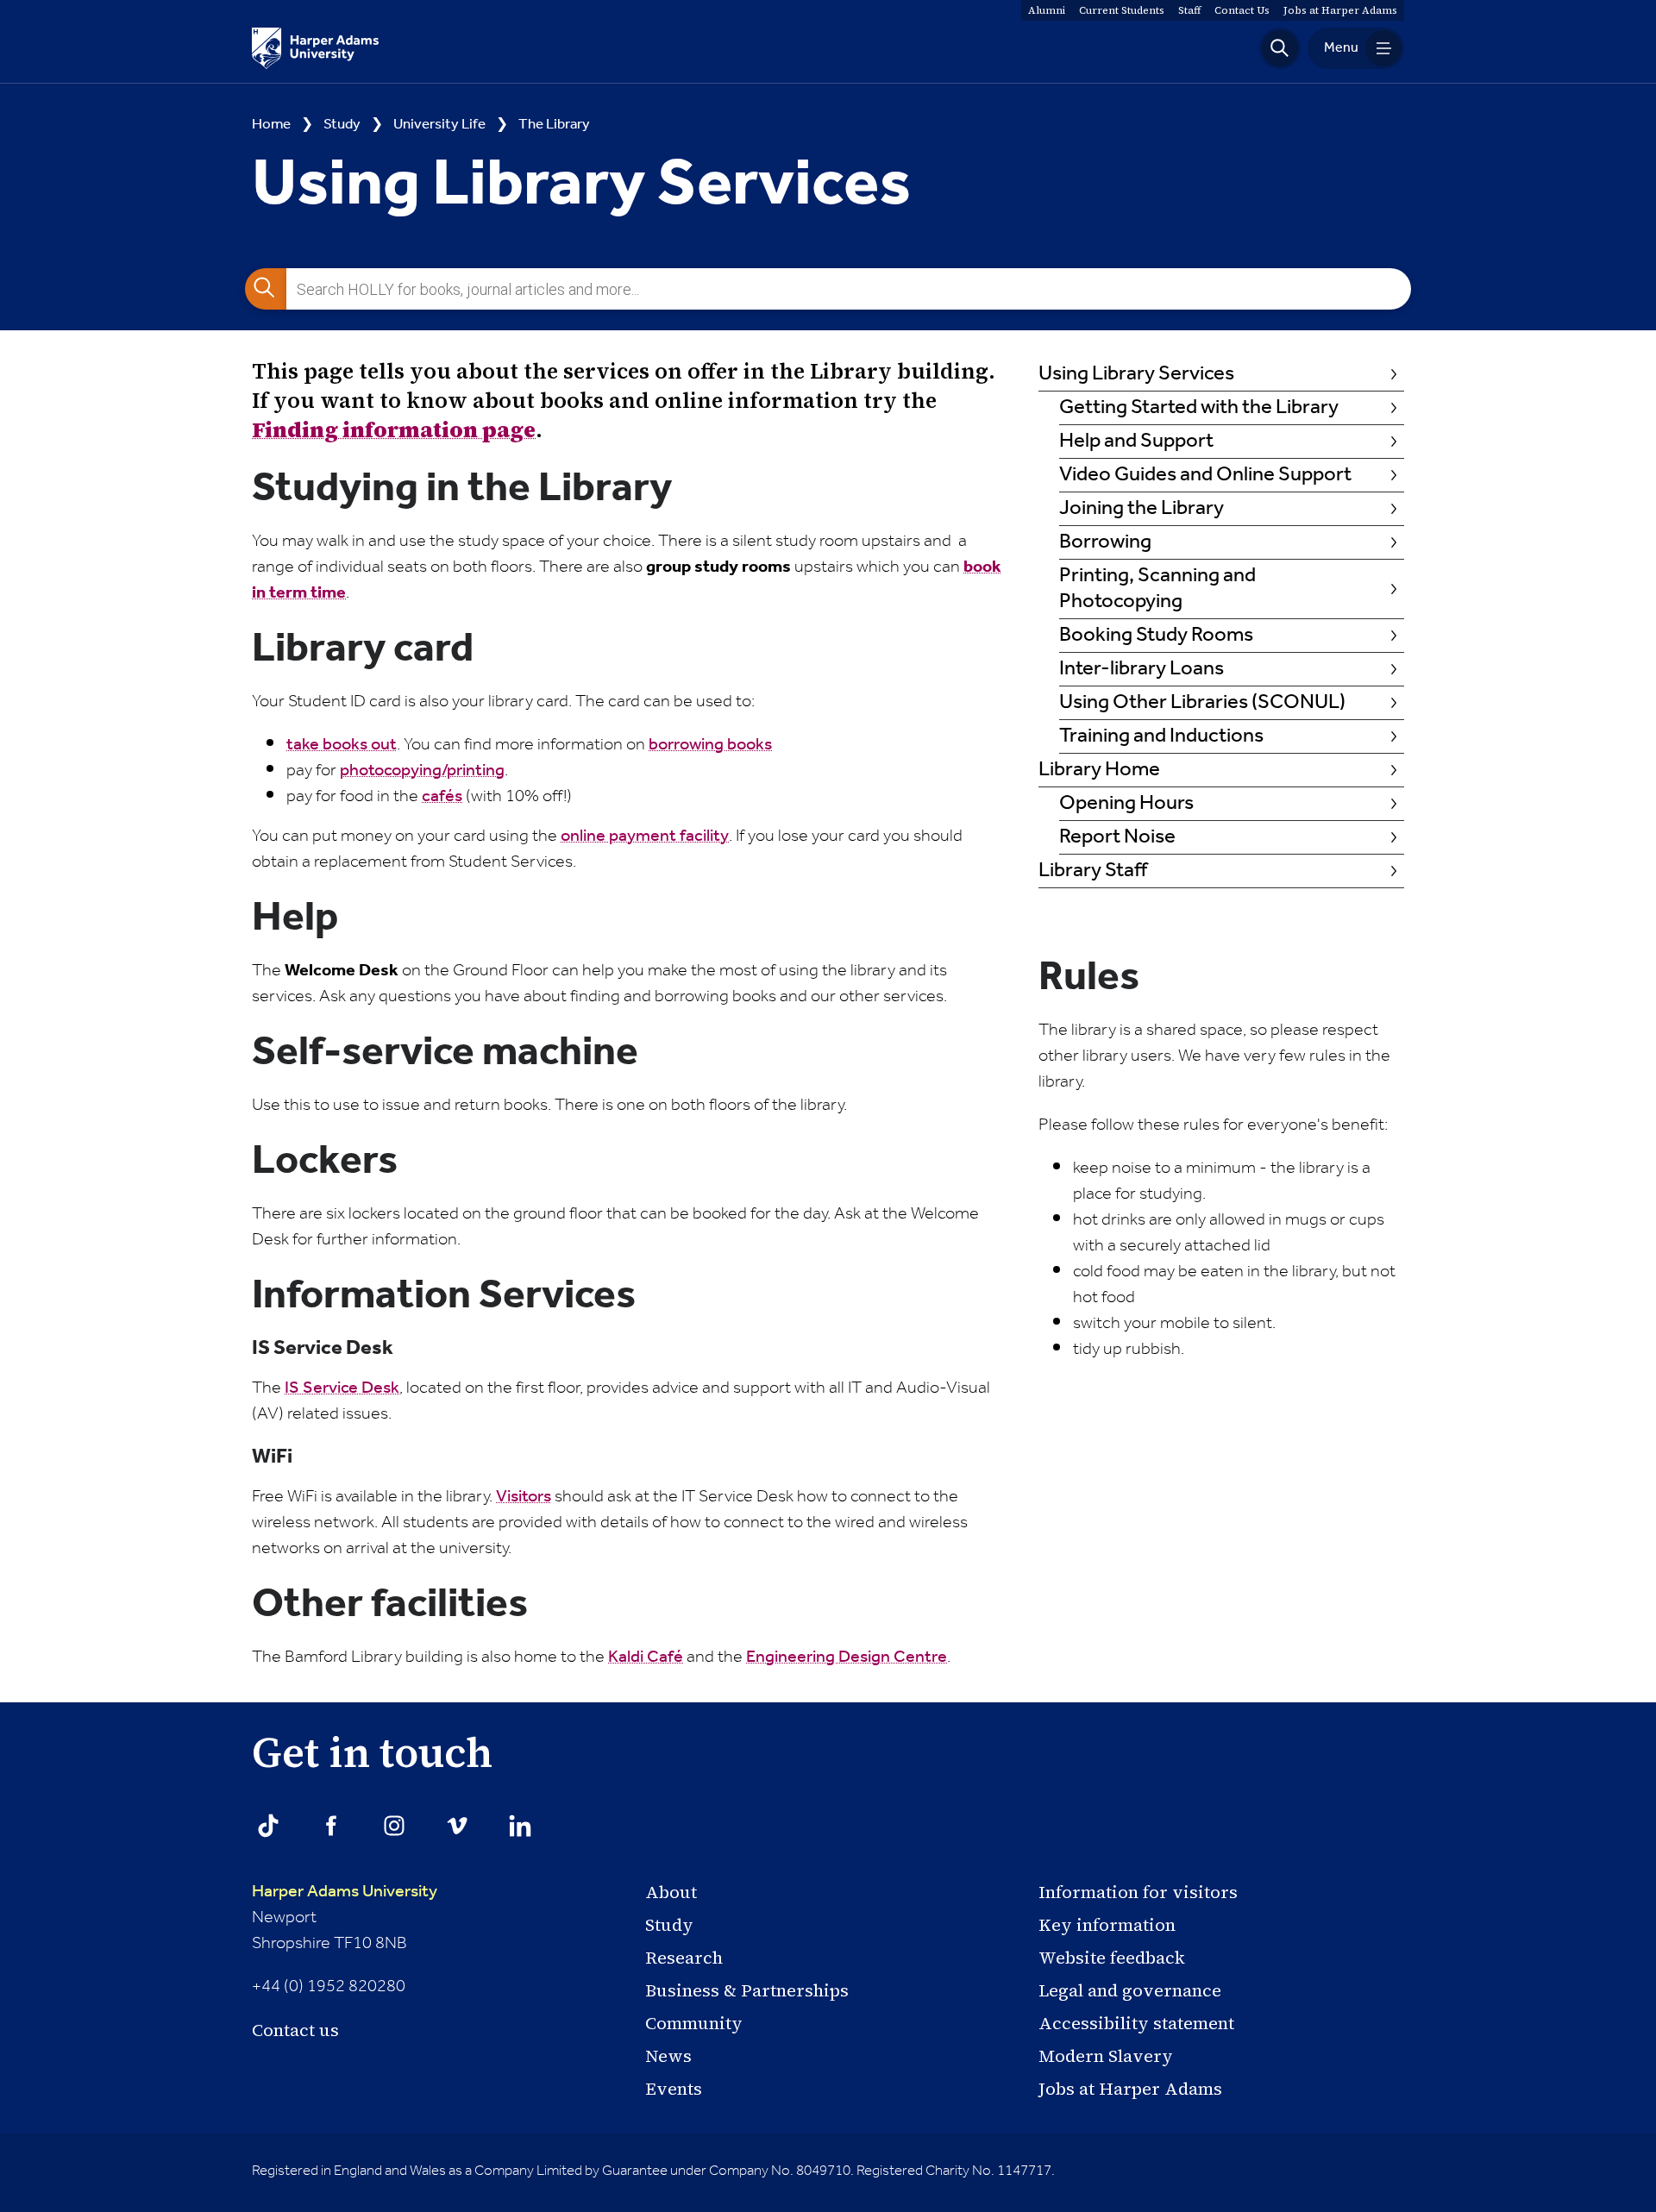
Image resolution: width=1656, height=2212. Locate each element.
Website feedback (1112, 1958)
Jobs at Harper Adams (1130, 2089)
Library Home (1099, 771)
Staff (1189, 10)
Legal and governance (1130, 1990)
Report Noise (1117, 838)
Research (684, 1958)
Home (271, 125)
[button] (1280, 48)
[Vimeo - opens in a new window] (457, 1826)
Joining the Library (1142, 509)
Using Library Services (1136, 375)
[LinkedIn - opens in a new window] (520, 1826)
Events (674, 2089)
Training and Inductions (1161, 737)
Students (1122, 10)
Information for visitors (1138, 1892)
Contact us (295, 2030)
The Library (554, 125)
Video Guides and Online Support (1205, 476)
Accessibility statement (1136, 2023)
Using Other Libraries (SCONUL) (1202, 703)
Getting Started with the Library (1199, 408)
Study (342, 125)
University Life (439, 125)
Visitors (524, 1497)
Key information (1107, 1925)
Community (694, 2023)
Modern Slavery (1106, 2056)
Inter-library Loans (1142, 670)
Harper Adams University (345, 1892)
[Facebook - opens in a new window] (331, 1826)
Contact (1242, 10)
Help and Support (1136, 442)
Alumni (1047, 10)
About (671, 1892)
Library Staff (1093, 871)
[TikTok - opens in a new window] (268, 1826)
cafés (442, 797)
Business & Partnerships (747, 1990)
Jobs (1340, 10)
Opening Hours (1126, 804)
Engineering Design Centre (847, 1657)
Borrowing (1105, 543)
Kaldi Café (646, 1657)
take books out (342, 745)
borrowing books (710, 745)
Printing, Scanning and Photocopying (1157, 589)
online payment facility (645, 837)
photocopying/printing (422, 771)
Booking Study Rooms (1156, 636)
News (668, 2056)
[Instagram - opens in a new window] (394, 1826)
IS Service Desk (342, 1388)
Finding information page (394, 429)
